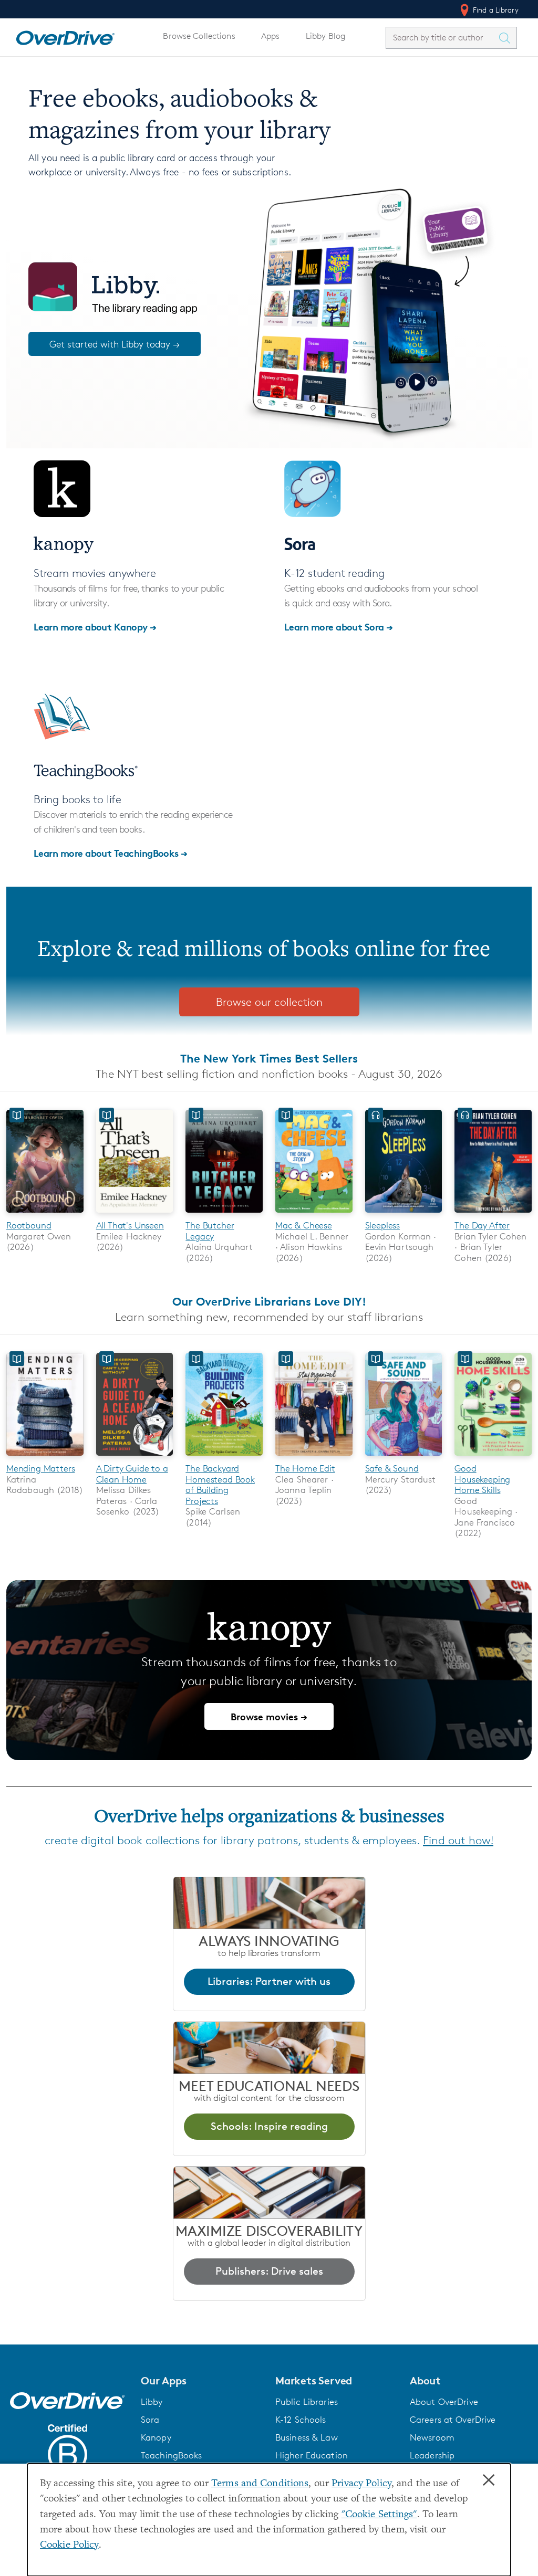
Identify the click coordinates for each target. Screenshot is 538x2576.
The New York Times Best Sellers (269, 1058)
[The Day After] (493, 1215)
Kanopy (156, 2437)
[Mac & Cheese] (314, 1215)
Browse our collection (269, 1002)
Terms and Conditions (260, 2484)
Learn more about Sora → (339, 627)
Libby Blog (325, 36)
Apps (271, 36)
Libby (152, 2402)
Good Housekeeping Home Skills (482, 1479)
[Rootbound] (45, 1215)
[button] (202, 2381)
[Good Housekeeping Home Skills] (493, 1458)
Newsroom (432, 2437)
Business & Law (307, 2437)
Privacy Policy (361, 2484)
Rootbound (29, 1225)
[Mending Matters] (45, 1458)
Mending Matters (40, 1468)
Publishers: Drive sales (269, 2271)
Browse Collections (199, 36)
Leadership (432, 2455)
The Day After (482, 1225)
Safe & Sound (392, 1468)
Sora (150, 2420)
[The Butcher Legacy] (224, 1215)
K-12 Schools (301, 2420)
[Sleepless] (404, 1215)
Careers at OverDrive (453, 2420)
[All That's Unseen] (135, 1215)
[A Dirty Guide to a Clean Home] (135, 1458)
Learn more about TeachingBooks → (111, 853)
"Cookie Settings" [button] (379, 2515)
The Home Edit (305, 1468)
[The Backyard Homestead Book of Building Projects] (224, 1458)
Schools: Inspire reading (269, 2126)
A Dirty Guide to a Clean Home (132, 1474)
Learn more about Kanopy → (95, 627)
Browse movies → (269, 1716)
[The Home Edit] (314, 1458)
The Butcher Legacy (210, 1231)
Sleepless (382, 1225)
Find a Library (495, 10)
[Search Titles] (507, 38)
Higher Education (312, 2455)
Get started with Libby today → (115, 344)
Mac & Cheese (304, 1225)
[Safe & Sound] (404, 1458)
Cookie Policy (69, 2545)
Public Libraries (307, 2402)
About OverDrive (444, 2402)
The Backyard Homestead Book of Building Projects (220, 1484)
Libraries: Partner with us (269, 1981)
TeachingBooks (172, 2455)
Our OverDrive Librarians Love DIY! (269, 1301)
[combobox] (442, 38)
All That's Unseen (130, 1225)
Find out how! (458, 1840)
